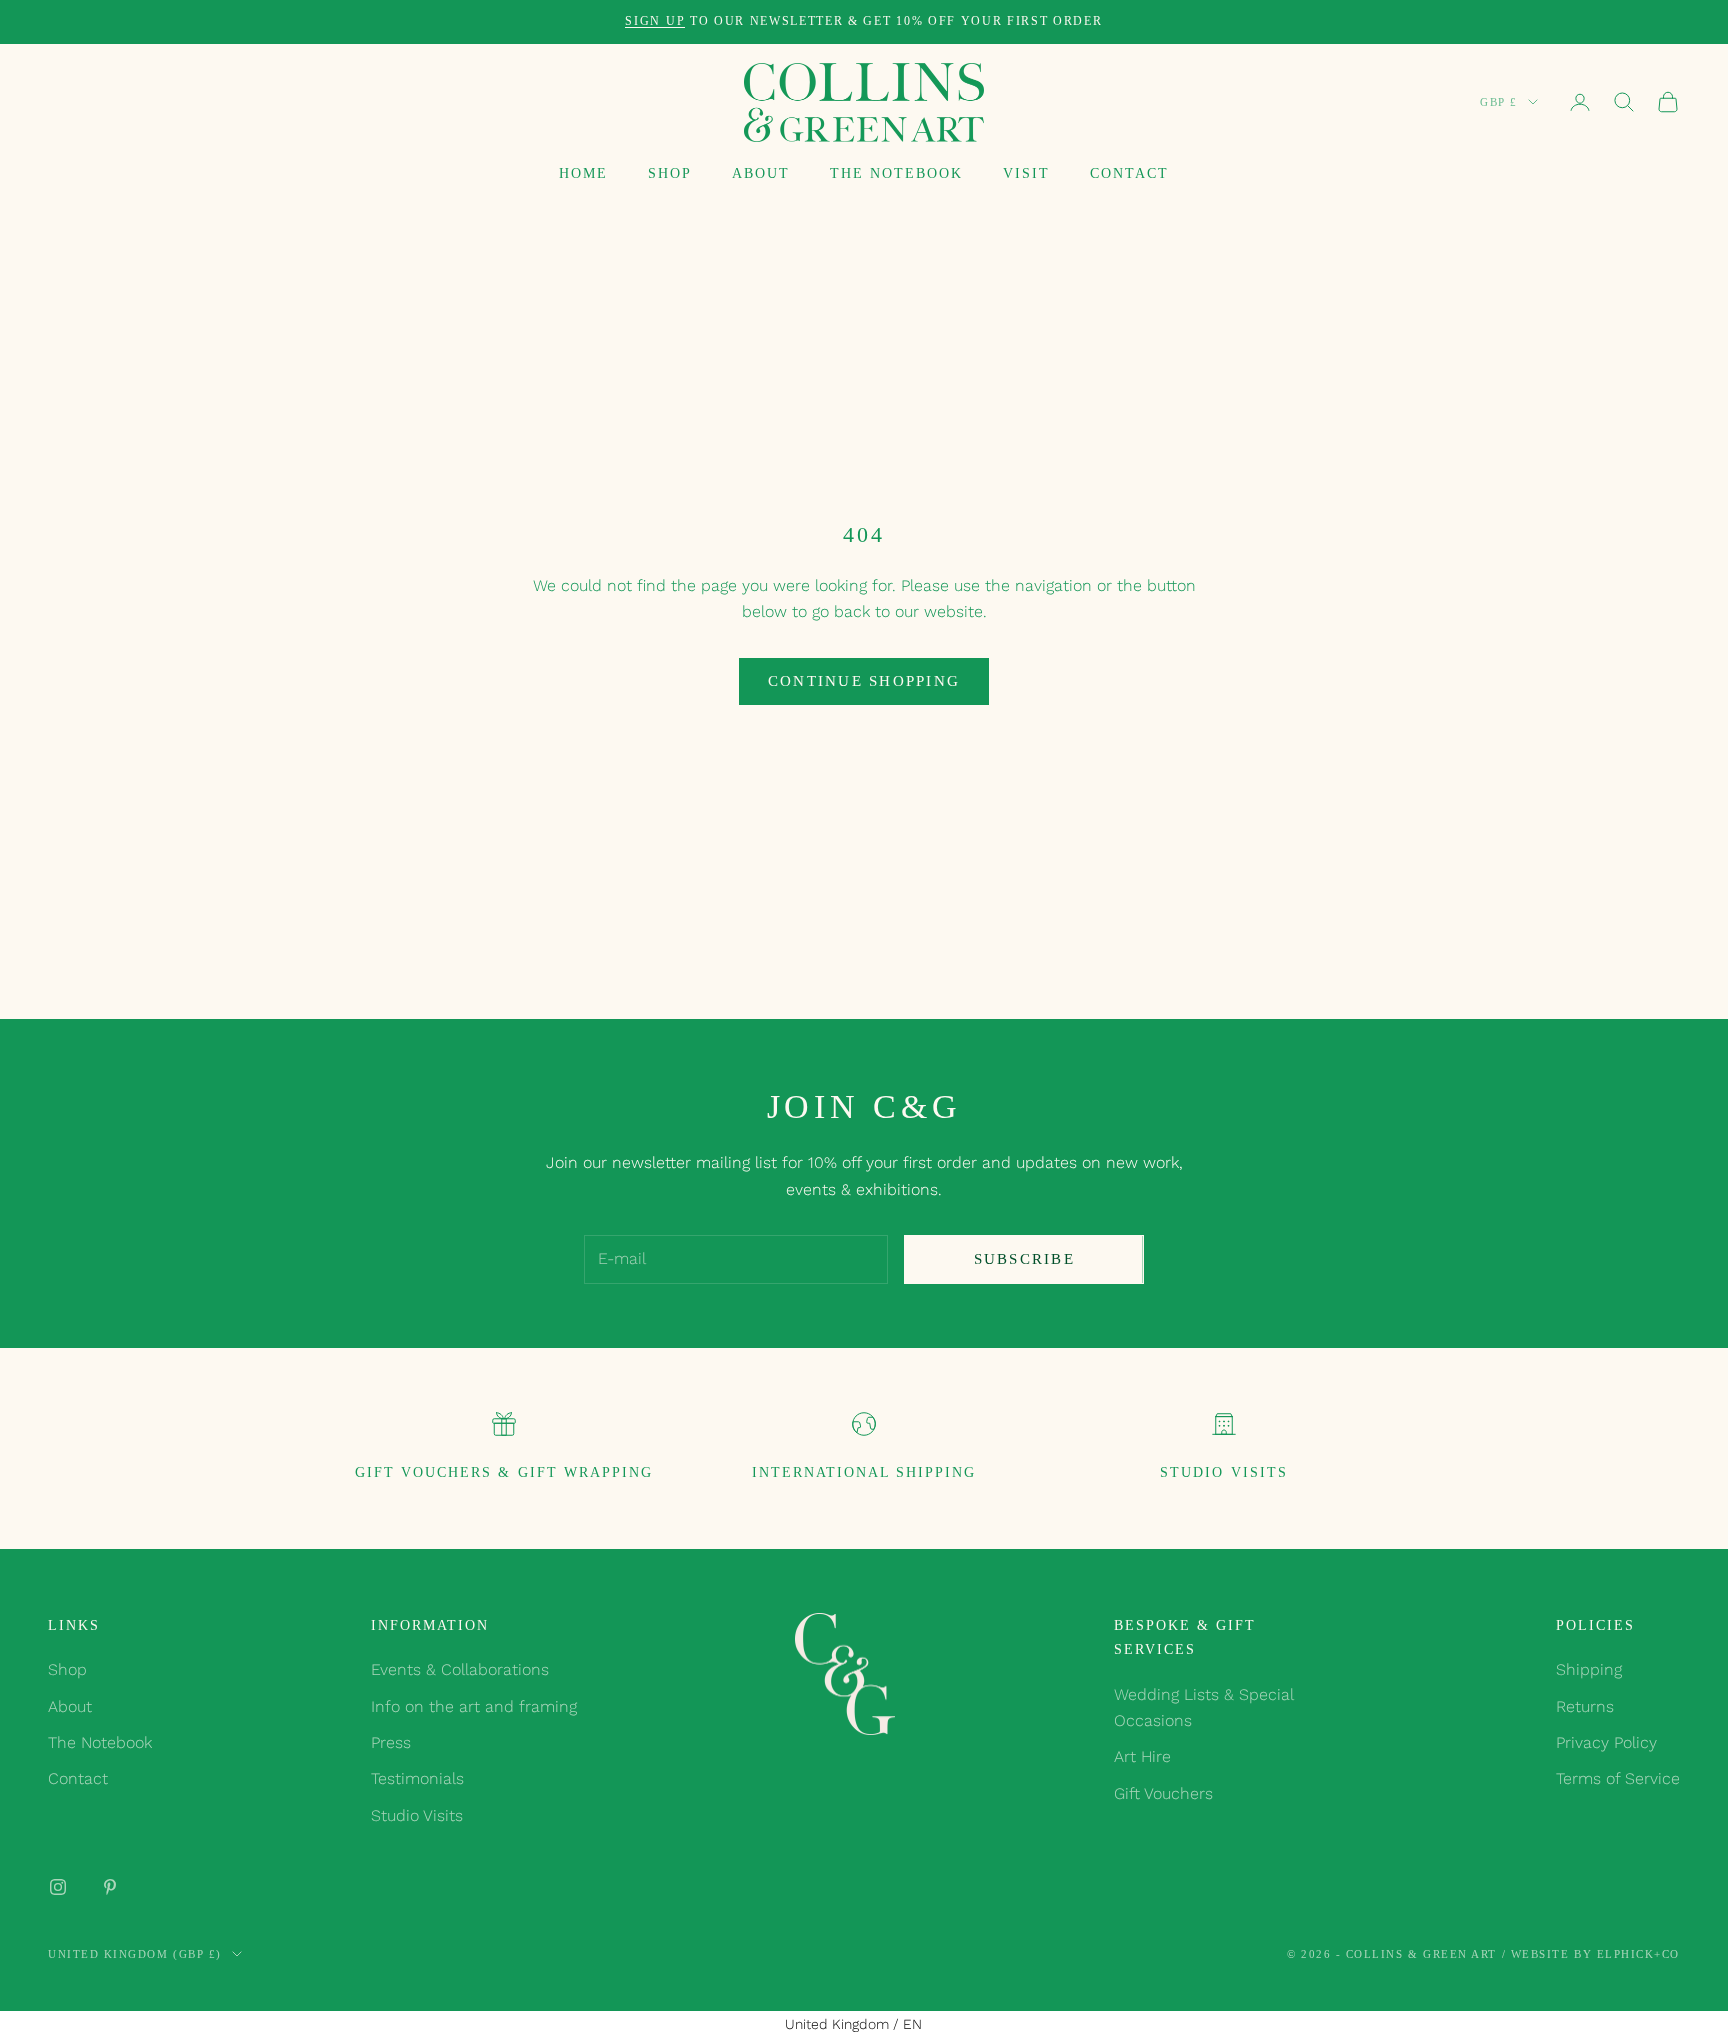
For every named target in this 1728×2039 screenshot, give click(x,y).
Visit (1026, 173)
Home (583, 173)
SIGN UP (655, 21)
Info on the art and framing (474, 1706)
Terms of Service (1618, 1778)
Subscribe (1024, 1259)
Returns (1585, 1706)
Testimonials (417, 1778)
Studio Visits (1223, 1472)
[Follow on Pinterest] (110, 1887)
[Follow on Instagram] (58, 1887)
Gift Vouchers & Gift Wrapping (503, 1472)
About (761, 173)
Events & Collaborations (460, 1669)
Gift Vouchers (1163, 1793)
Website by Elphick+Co (1595, 1954)
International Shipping (864, 1472)
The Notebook (896, 173)
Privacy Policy (1606, 1742)
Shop (670, 173)
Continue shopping (864, 681)
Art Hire (1142, 1756)
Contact (1129, 173)
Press (391, 1742)
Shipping (1589, 1669)
